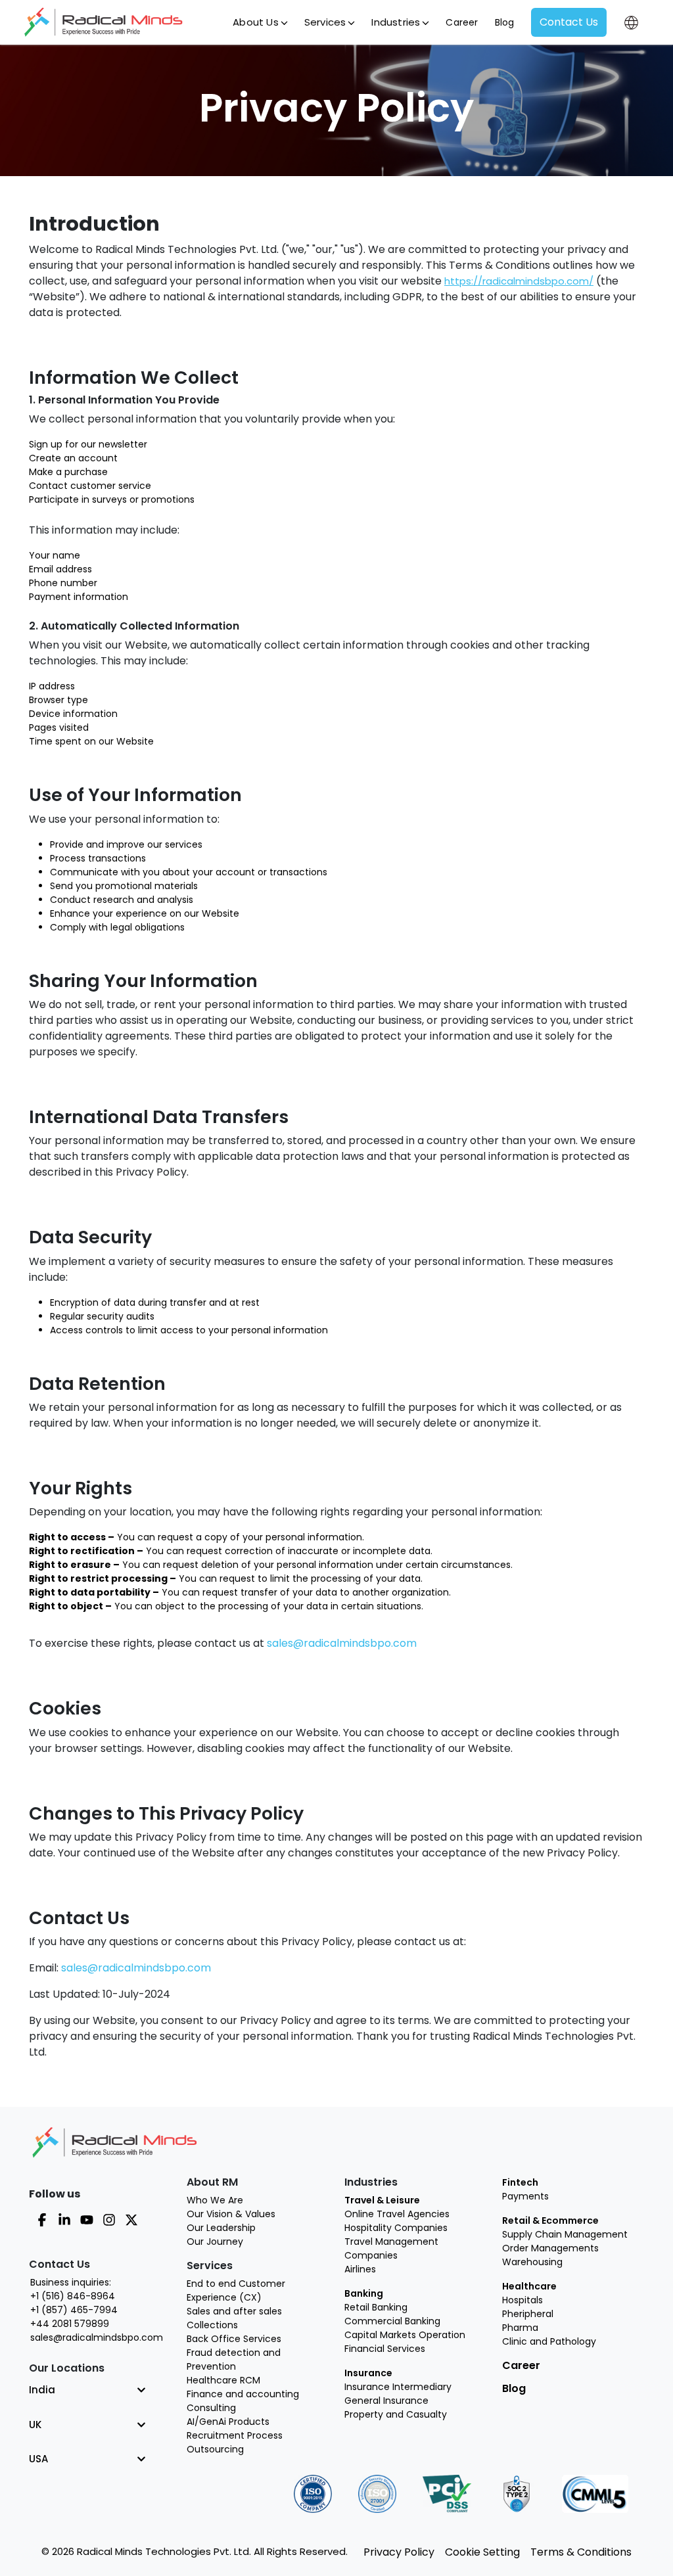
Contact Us (569, 22)
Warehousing (532, 2262)
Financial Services (385, 2349)
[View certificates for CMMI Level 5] (595, 2494)
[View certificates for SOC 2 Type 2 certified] (517, 2494)
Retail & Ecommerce (550, 2220)
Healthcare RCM (223, 2380)
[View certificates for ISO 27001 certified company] (377, 2494)
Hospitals (522, 2300)
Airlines (360, 2269)
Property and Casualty (396, 2414)
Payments (525, 2196)
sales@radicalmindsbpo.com (342, 1643)
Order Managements (550, 2248)
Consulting (211, 2408)
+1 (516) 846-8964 (73, 2296)
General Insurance (386, 2401)
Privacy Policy (399, 2552)
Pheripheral (528, 2314)
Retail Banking (376, 2307)
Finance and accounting (243, 2394)
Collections (212, 2325)
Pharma (520, 2328)
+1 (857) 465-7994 (74, 2310)
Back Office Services (234, 2339)
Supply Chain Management (565, 2234)
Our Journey (215, 2242)
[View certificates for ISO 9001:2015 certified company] (313, 2494)
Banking (364, 2293)
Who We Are (215, 2200)
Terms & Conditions (581, 2552)
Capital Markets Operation (405, 2335)
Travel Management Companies (391, 2248)
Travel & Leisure (382, 2200)
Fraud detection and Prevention (234, 2359)
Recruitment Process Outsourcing (235, 2442)
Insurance (368, 2373)
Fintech (520, 2182)
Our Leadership (221, 2228)
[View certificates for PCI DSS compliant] (447, 2494)
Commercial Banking (392, 2321)
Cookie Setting (482, 2552)
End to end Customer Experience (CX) (236, 2290)
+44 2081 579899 (70, 2324)
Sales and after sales (234, 2311)
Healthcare (529, 2286)
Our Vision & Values (231, 2214)
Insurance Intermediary (398, 2387)
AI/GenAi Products (228, 2422)
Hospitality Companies (396, 2228)
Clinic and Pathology (549, 2341)
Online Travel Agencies (397, 2214)
